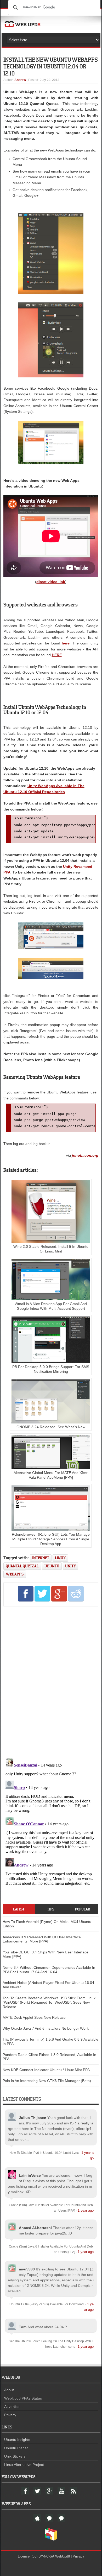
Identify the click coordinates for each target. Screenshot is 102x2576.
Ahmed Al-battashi (35, 2228)
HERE (57, 655)
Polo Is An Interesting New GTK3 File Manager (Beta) (47, 2081)
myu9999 (27, 2269)
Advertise (12, 2407)
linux (60, 1558)
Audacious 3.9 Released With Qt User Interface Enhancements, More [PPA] (42, 1939)
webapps (15, 1574)
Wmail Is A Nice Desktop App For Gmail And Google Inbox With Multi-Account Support (51, 1306)
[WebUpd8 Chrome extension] (51, 2540)
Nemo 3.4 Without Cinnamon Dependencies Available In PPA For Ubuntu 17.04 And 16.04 (49, 1970)
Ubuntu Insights (17, 2440)
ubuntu (52, 1566)
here (66, 643)
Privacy (10, 2415)
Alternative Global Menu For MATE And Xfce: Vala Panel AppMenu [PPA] (51, 1475)
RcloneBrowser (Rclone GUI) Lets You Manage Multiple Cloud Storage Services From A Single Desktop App (51, 1539)
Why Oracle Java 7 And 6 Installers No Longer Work (46, 2028)
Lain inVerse (30, 2175)
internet (41, 1558)
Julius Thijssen (33, 2118)
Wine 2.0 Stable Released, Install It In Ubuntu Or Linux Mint (51, 1249)
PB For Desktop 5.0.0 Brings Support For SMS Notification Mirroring (51, 1369)
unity (70, 1566)
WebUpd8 (63, 2556)
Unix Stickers (15, 2456)
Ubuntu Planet (16, 2448)
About (9, 2390)
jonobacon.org (85, 1155)
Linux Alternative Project (24, 2465)
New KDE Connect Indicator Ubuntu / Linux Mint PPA (46, 2070)
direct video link (51, 582)
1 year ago (86, 2210)
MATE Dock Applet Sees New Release (34, 2017)
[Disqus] (51, 1681)
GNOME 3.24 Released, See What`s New (51, 1427)
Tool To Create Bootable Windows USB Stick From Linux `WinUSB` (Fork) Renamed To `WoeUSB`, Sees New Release (49, 2002)
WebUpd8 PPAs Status (23, 2398)
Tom (23, 2327)
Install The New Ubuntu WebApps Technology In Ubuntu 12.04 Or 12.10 (51, 66)
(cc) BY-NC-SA (43, 2556)
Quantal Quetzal (22, 1566)
